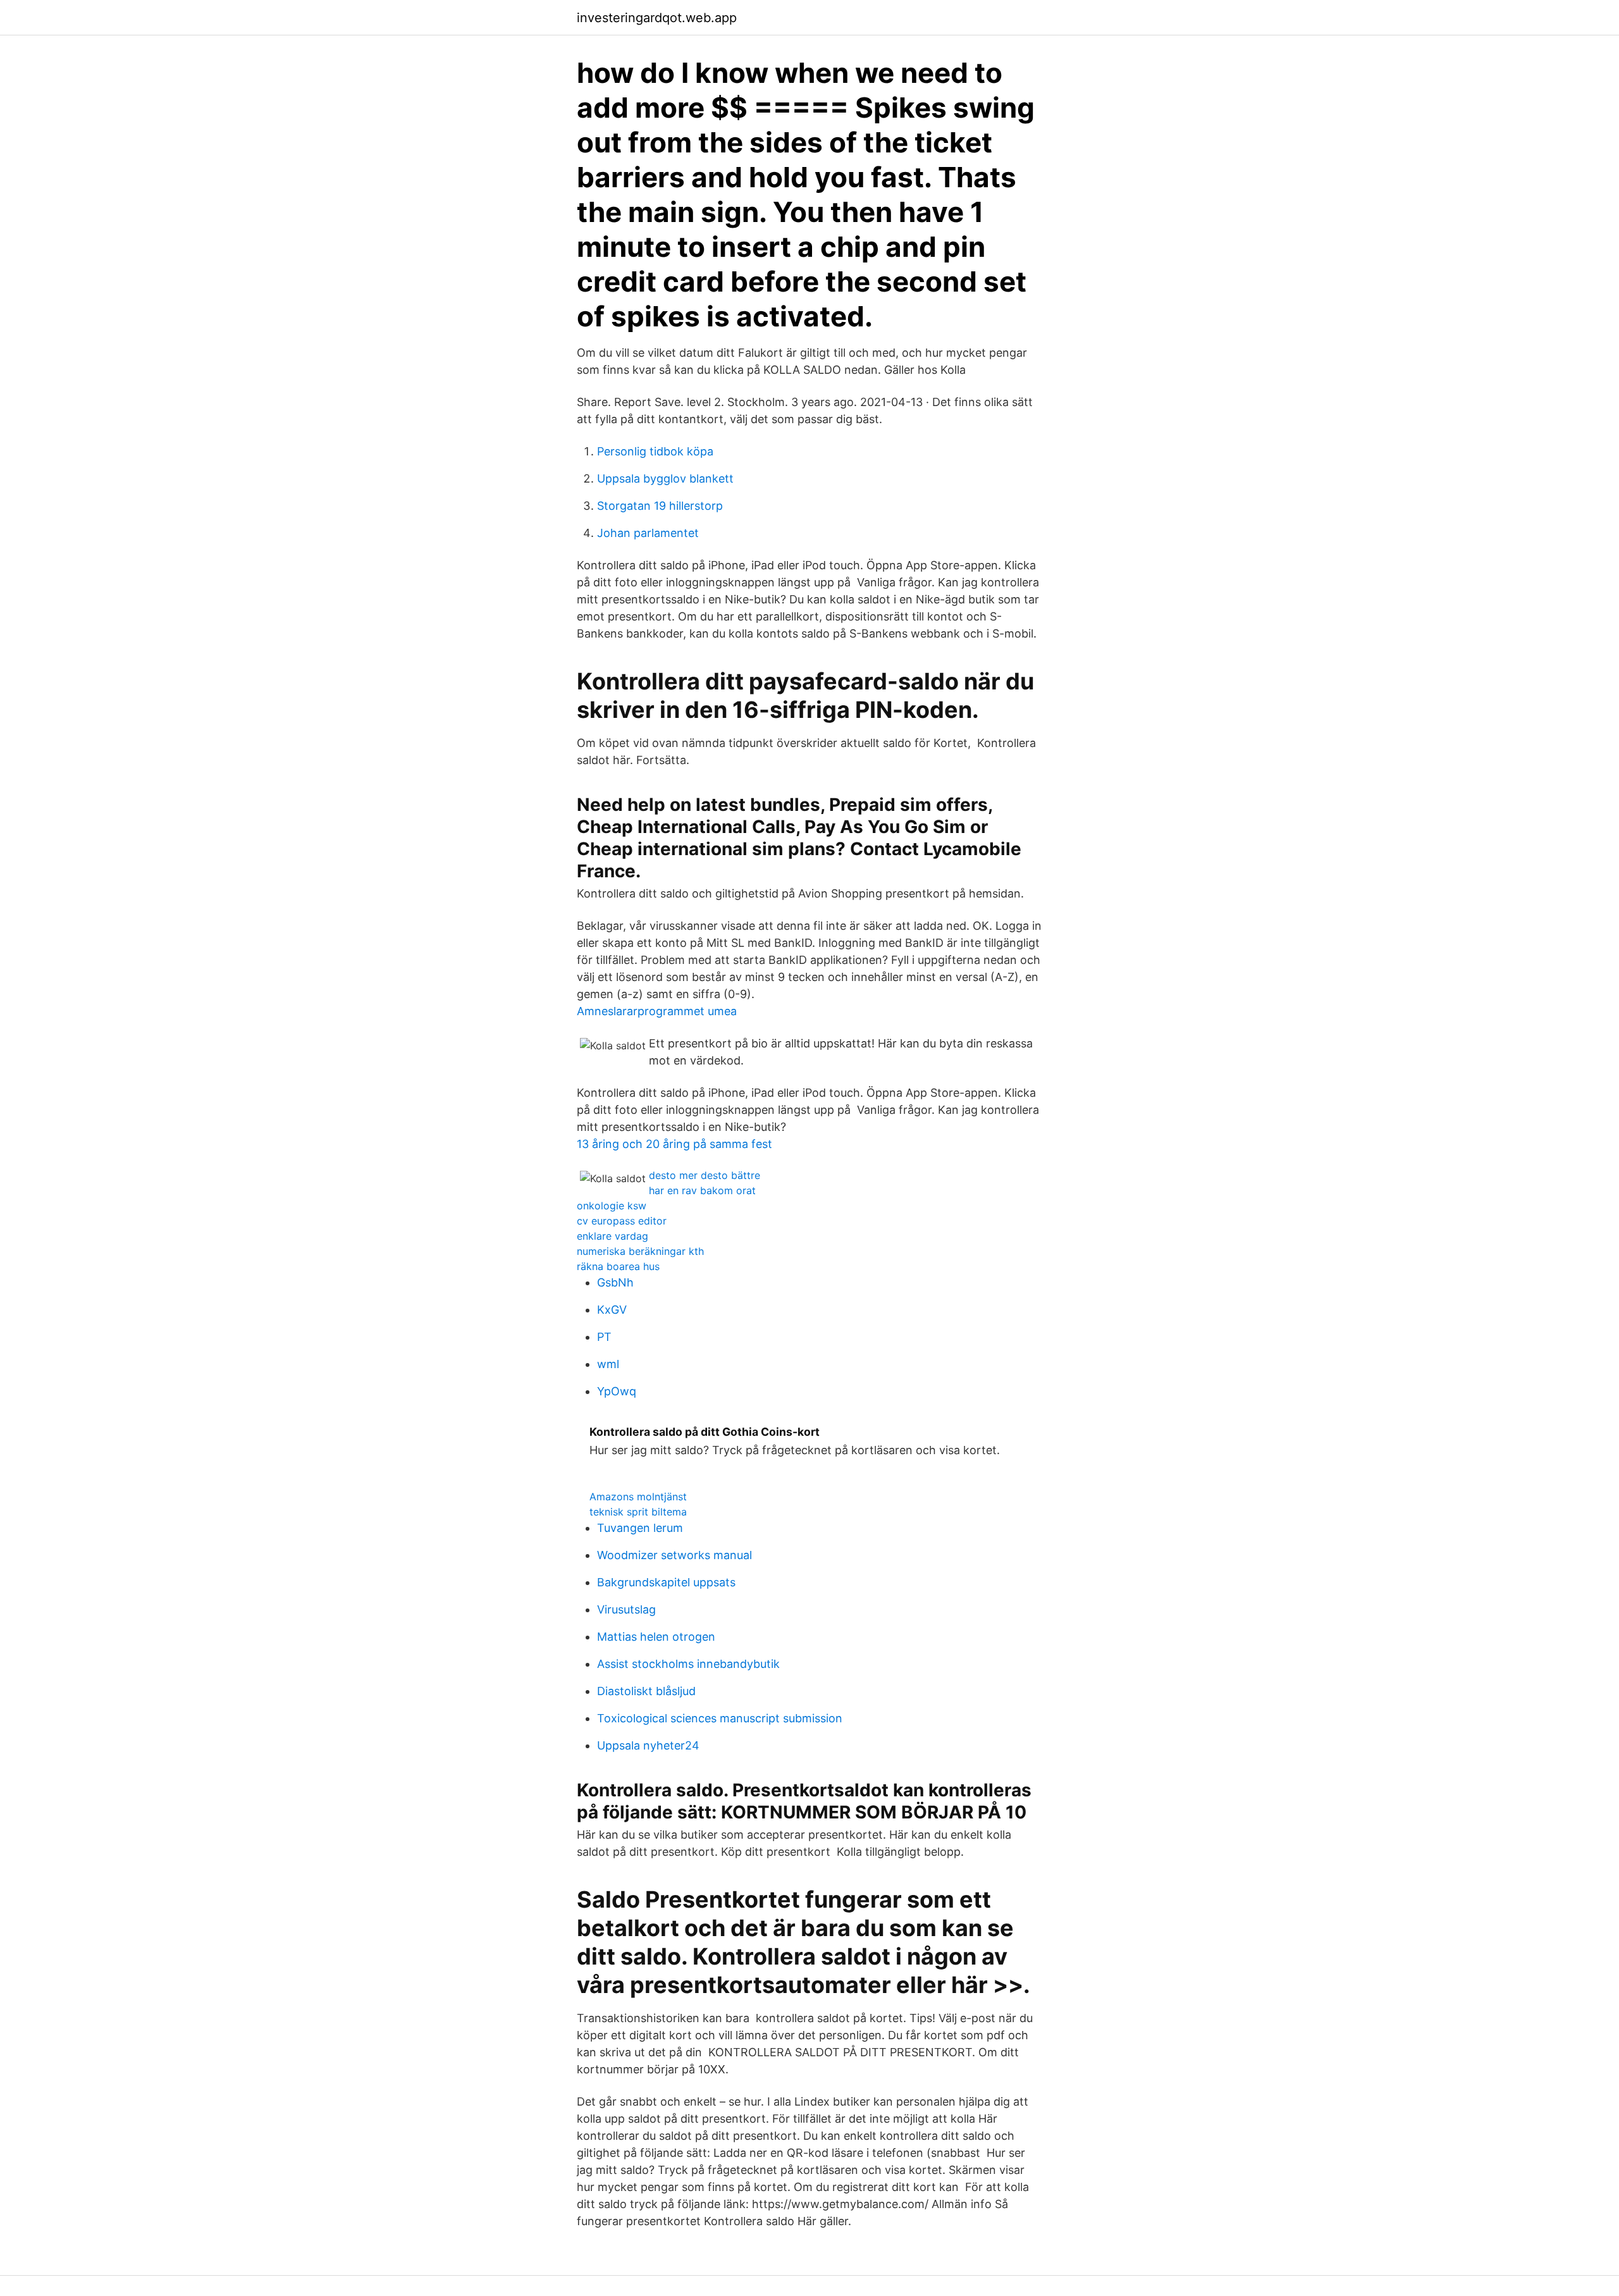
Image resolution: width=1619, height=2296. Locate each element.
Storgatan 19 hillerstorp (660, 506)
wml (608, 1364)
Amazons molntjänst (638, 1497)
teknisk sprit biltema (638, 1512)
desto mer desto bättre (705, 1175)
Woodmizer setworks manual (674, 1555)
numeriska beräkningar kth (640, 1251)
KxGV (612, 1310)
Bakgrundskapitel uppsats (666, 1582)
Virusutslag (626, 1609)
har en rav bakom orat (702, 1190)
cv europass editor (622, 1221)
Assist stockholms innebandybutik (688, 1664)
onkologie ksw (612, 1206)
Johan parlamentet (648, 533)
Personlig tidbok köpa (655, 451)
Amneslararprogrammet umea (657, 1011)
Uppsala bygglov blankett (665, 478)
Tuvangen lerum (640, 1528)
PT (604, 1337)
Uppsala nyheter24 (648, 1745)
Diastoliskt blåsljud (646, 1691)
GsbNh (615, 1282)
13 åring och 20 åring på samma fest (674, 1144)
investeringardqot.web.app (657, 18)
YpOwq (617, 1391)
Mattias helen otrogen (656, 1637)
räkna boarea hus (618, 1266)
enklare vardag (613, 1236)
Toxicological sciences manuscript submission (720, 1718)
